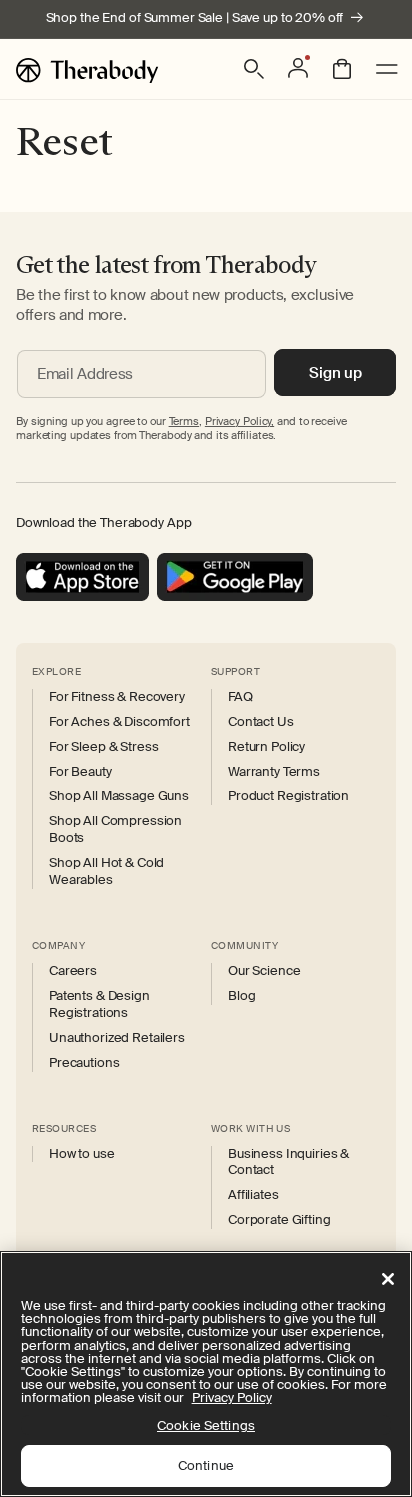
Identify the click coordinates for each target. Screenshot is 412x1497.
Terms (184, 421)
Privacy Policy (232, 1397)
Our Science (264, 971)
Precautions (84, 1063)
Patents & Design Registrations (99, 1004)
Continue (206, 1465)
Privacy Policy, (239, 421)
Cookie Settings (206, 1425)
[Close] (388, 1279)
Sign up (335, 373)
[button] (254, 69)
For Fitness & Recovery (117, 697)
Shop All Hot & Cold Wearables (106, 871)
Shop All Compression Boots (115, 829)
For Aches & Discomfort (119, 722)
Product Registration (288, 796)
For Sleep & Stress (103, 747)
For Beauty (80, 772)
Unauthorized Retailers (117, 1038)
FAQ (240, 697)
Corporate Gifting (279, 1220)
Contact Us (261, 722)
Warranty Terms (274, 772)
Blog (241, 996)
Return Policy (266, 747)
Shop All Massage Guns (119, 796)
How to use (82, 1154)
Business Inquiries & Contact (288, 1162)
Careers (73, 971)
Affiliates (253, 1195)
